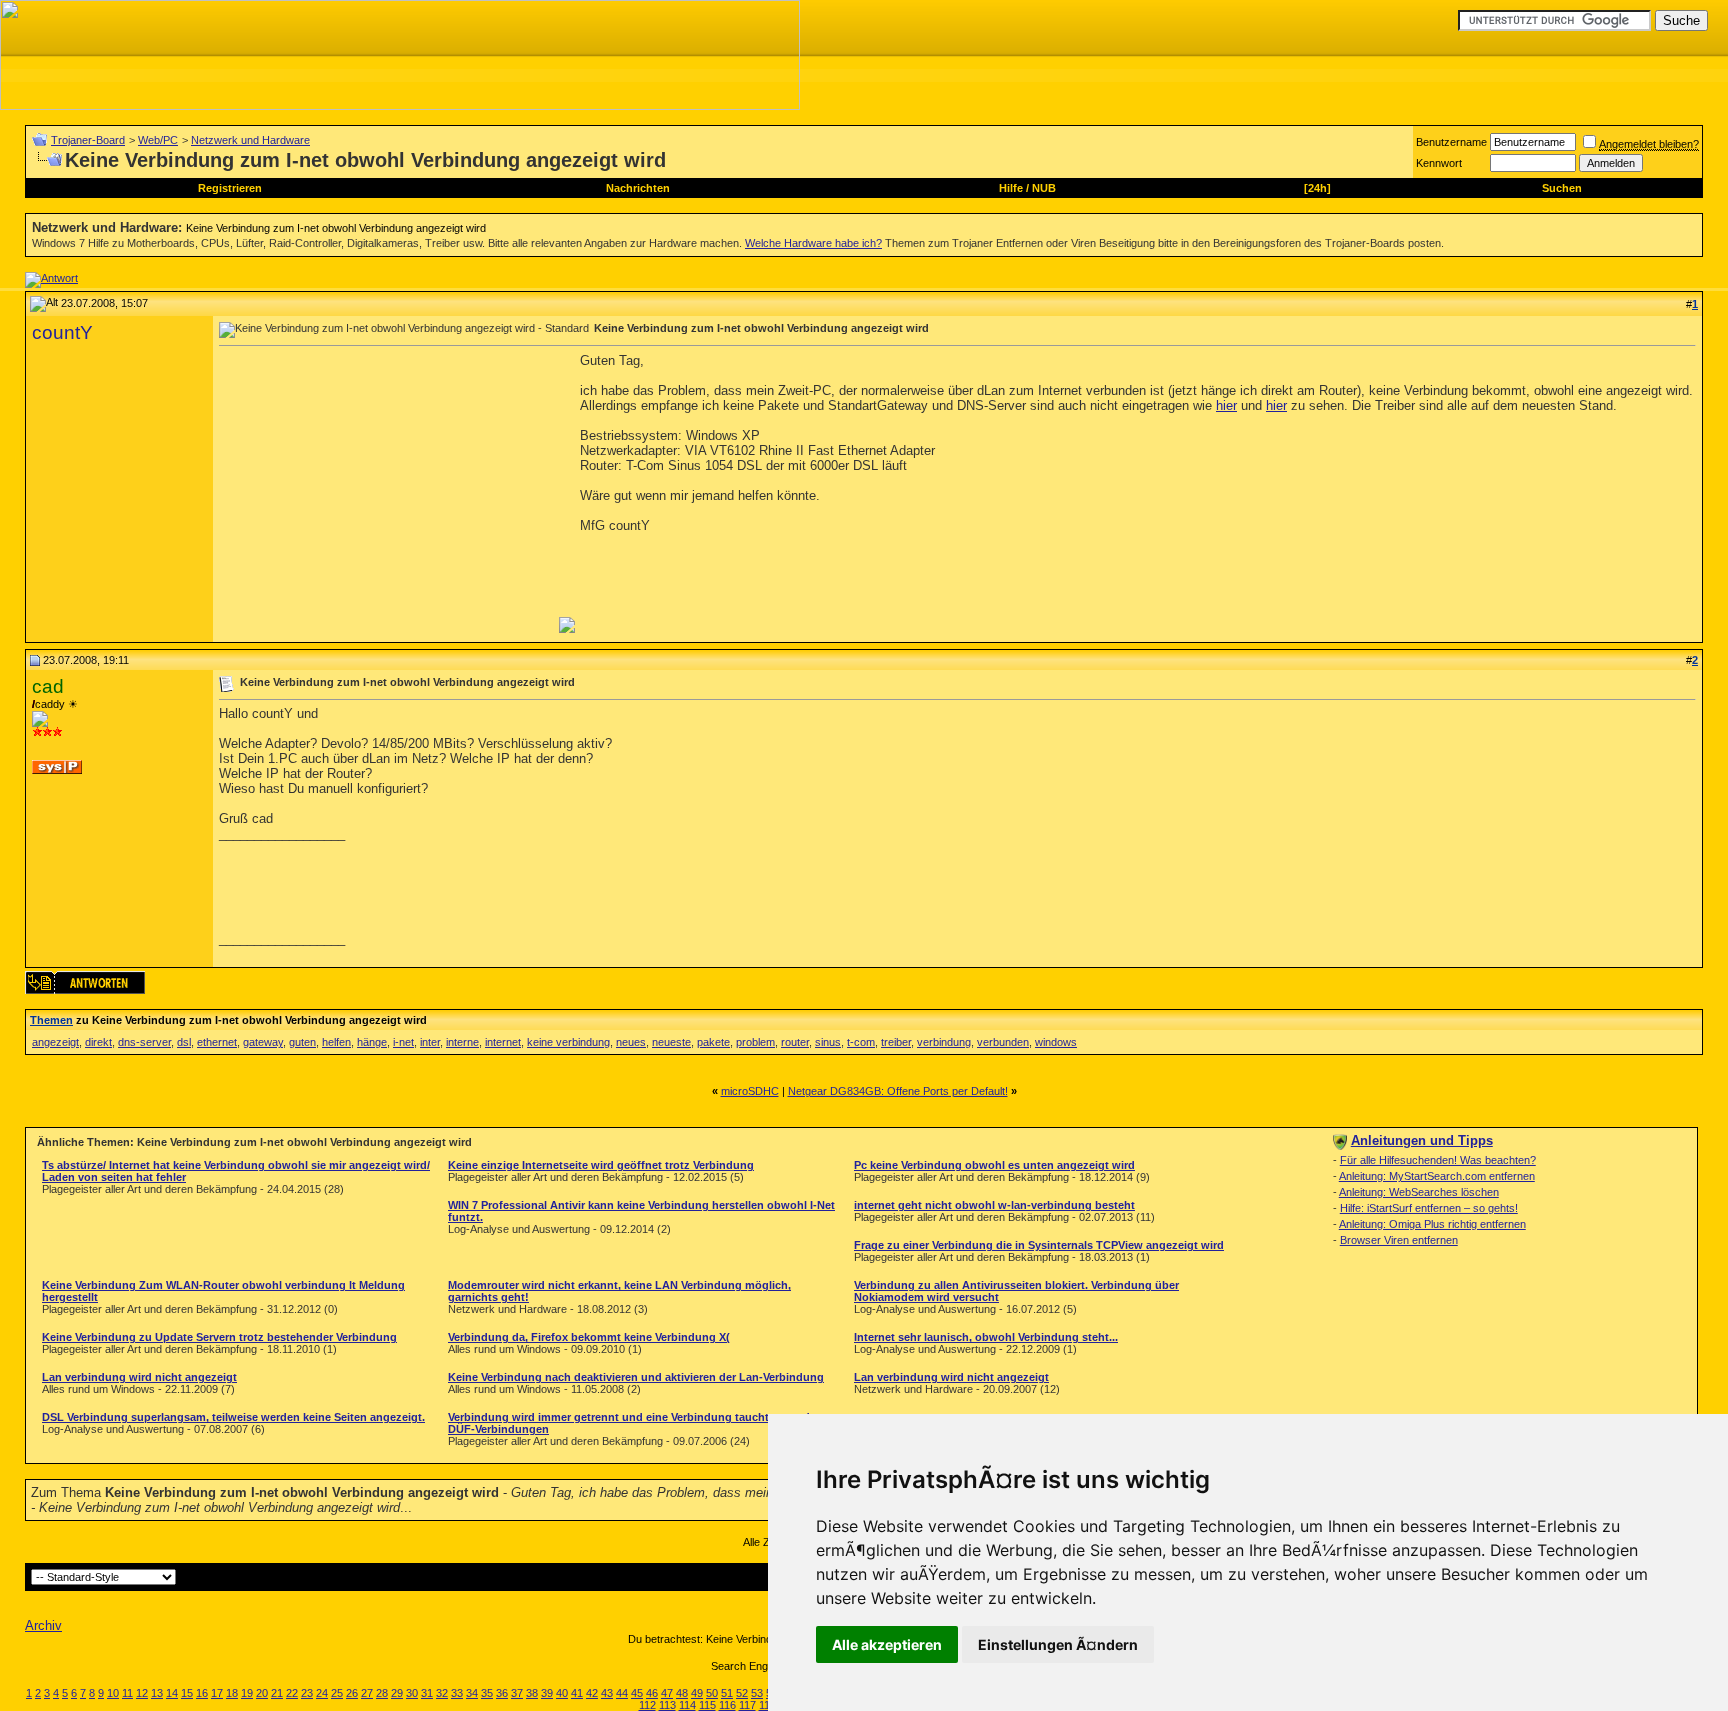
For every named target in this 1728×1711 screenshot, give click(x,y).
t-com (861, 1042)
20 (262, 1693)
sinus (828, 1042)
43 (607, 1693)
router (795, 1042)
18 (232, 1693)
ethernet (217, 1042)
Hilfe (1011, 188)
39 (547, 1693)
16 (202, 1693)
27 (367, 1693)
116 (727, 1705)
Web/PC (158, 140)
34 (472, 1693)
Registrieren (230, 188)
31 (427, 1693)
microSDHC (750, 1091)
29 (397, 1693)
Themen (51, 1020)
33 (457, 1693)
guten (302, 1042)
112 (647, 1705)
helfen (336, 1042)
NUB (1044, 188)
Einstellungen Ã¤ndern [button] (1058, 1644)
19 (247, 1693)
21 (277, 1693)
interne (462, 1042)
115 (707, 1705)
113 (667, 1705)
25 (337, 1693)
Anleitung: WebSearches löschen (1419, 1192)
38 (532, 1693)
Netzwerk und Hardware (250, 140)
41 (577, 1693)
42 (592, 1693)
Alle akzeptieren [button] (887, 1644)
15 (187, 1693)
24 (322, 1693)
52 (742, 1693)
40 (562, 1693)
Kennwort (1439, 163)
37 (517, 1693)
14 (172, 1693)
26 (352, 1693)
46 (652, 1693)
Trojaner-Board (88, 140)
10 (113, 1693)
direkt (98, 1042)
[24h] (1317, 188)
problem (755, 1042)
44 (622, 1693)
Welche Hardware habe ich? (813, 243)
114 (687, 1705)
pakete (713, 1042)
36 (502, 1693)
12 (142, 1693)
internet (503, 1042)
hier (1226, 405)
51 (727, 1693)
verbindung (944, 1042)
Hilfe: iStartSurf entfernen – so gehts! (1429, 1208)
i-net (403, 1042)
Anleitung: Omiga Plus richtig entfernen (1432, 1224)
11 (127, 1693)
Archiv (43, 1625)
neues (631, 1042)
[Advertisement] (387, 493)
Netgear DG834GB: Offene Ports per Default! (898, 1091)
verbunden (1003, 1042)
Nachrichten (638, 188)
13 (157, 1693)
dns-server (144, 1042)
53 (757, 1693)
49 (697, 1693)
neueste (671, 1042)
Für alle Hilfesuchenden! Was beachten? (1438, 1160)
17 (217, 1693)
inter (430, 1042)
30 (412, 1693)
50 (712, 1693)
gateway (263, 1042)
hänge (372, 1042)
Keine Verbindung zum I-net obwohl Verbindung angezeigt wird (336, 228)
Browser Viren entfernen (1399, 1240)
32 (442, 1693)
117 (747, 1705)
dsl (184, 1042)
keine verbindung (568, 1042)
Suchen (1562, 188)
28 (382, 1693)
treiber (896, 1042)
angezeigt (55, 1042)
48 (682, 1693)
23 (307, 1693)
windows (1056, 1042)
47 (667, 1693)
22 (292, 1693)
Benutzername (1451, 142)
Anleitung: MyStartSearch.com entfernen (1437, 1176)
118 (767, 1705)
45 (637, 1693)
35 (487, 1693)
